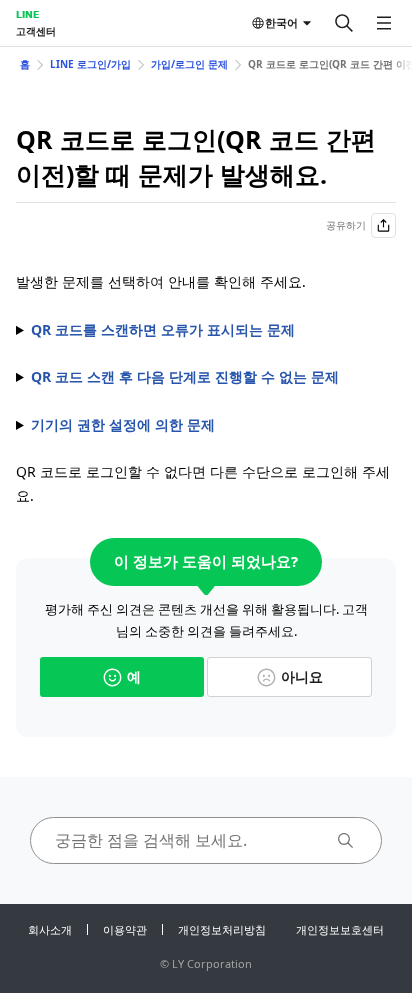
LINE (27, 14)
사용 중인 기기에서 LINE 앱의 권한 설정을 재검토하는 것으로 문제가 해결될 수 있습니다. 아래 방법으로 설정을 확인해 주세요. (204, 426)
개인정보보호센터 (340, 929)
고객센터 (36, 31)
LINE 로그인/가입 (90, 64)
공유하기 (346, 225)
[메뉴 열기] (384, 23)
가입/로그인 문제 (189, 64)
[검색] (344, 23)
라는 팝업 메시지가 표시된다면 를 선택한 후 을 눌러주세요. (206, 378)
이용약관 (125, 929)
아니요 (302, 676)
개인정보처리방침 (222, 929)
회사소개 (50, 929)
